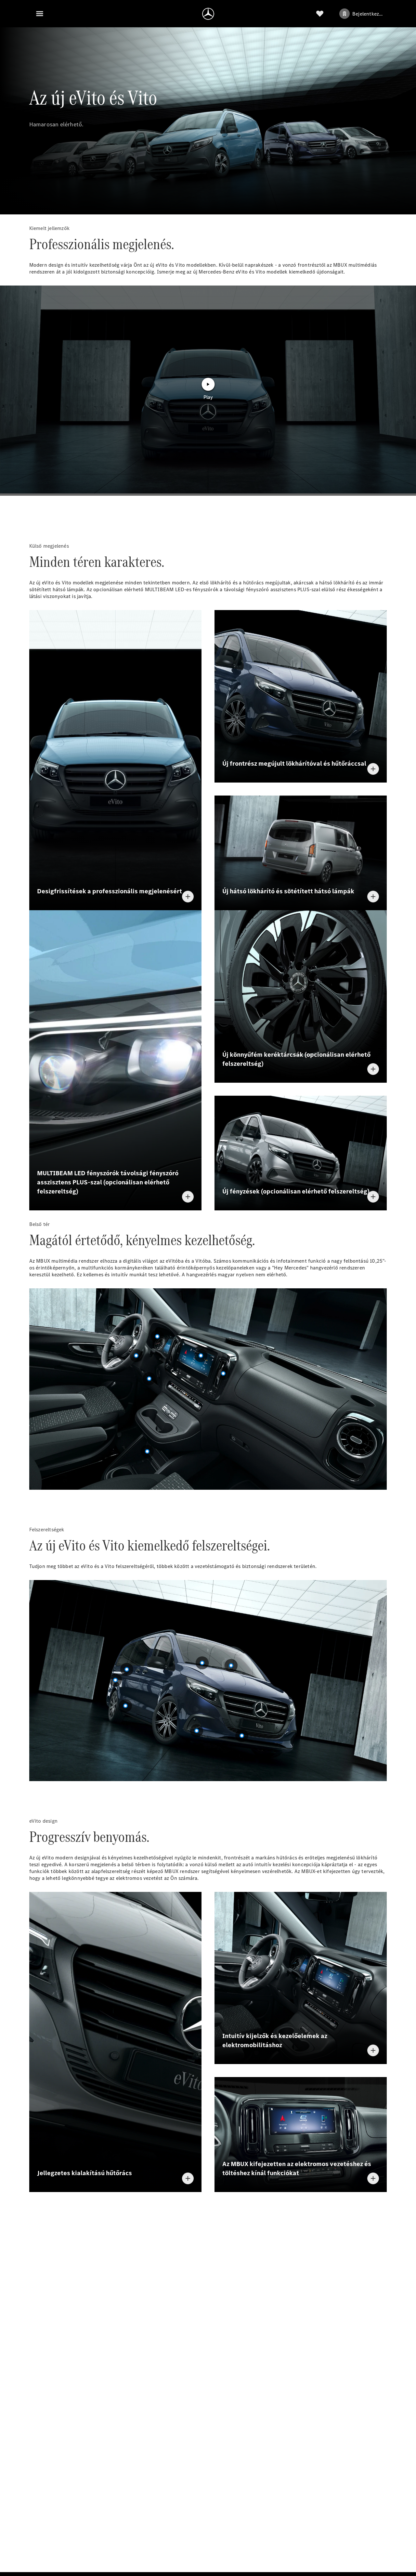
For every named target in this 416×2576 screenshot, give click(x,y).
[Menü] (40, 14)
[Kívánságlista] (320, 14)
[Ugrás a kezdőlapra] (208, 14)
